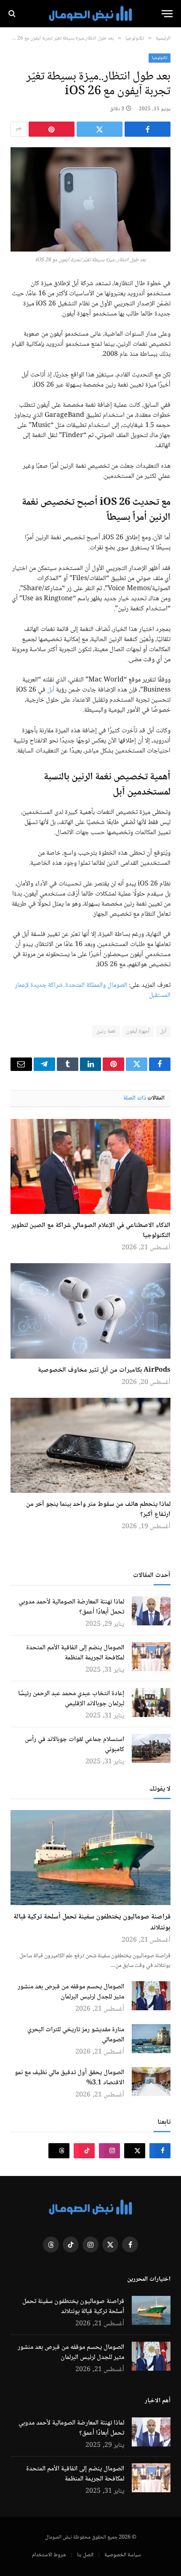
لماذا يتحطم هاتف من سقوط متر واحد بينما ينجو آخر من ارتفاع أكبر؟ (98, 1509)
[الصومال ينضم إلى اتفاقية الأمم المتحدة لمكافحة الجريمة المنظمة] (151, 1657)
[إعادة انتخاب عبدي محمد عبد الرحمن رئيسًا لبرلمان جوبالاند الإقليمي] (151, 1703)
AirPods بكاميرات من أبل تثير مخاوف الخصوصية (104, 1370)
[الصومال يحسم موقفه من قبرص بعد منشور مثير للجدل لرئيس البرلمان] (151, 1996)
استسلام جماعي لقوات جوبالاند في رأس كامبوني (75, 1745)
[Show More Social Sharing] (19, 129)
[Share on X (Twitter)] (100, 129)
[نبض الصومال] (90, 14)
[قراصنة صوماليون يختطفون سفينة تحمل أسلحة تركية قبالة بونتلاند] (90, 1858)
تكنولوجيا (160, 58)
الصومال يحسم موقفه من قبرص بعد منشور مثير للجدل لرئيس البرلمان (71, 1992)
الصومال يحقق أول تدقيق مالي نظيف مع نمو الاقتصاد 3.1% (69, 2078)
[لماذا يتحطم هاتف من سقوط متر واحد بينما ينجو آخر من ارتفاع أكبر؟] (90, 1445)
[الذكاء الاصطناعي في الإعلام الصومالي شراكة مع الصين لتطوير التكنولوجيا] (90, 1166)
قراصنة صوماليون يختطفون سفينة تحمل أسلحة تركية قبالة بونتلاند (92, 1923)
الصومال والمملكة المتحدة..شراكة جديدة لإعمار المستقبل (93, 990)
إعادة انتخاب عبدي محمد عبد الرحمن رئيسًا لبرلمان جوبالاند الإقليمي (71, 1699)
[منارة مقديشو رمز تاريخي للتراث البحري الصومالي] (151, 2039)
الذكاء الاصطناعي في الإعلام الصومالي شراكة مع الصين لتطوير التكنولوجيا (91, 1231)
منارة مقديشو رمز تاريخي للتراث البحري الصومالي (76, 2035)
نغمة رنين (106, 1031)
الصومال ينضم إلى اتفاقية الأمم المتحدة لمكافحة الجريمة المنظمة (75, 1653)
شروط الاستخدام (49, 2555)
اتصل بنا (85, 2555)
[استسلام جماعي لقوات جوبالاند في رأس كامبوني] (151, 1748)
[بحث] (13, 14)
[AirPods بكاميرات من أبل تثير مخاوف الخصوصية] (90, 1311)
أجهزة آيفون (138, 1031)
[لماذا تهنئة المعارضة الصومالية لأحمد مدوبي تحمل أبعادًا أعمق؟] (151, 1611)
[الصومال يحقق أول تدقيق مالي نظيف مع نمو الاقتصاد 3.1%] (151, 2082)
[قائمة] (167, 14)
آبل (52, 690)
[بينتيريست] (52, 129)
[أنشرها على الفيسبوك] (148, 129)
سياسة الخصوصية (123, 2555)
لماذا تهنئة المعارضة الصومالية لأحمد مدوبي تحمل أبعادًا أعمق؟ (71, 1607)
